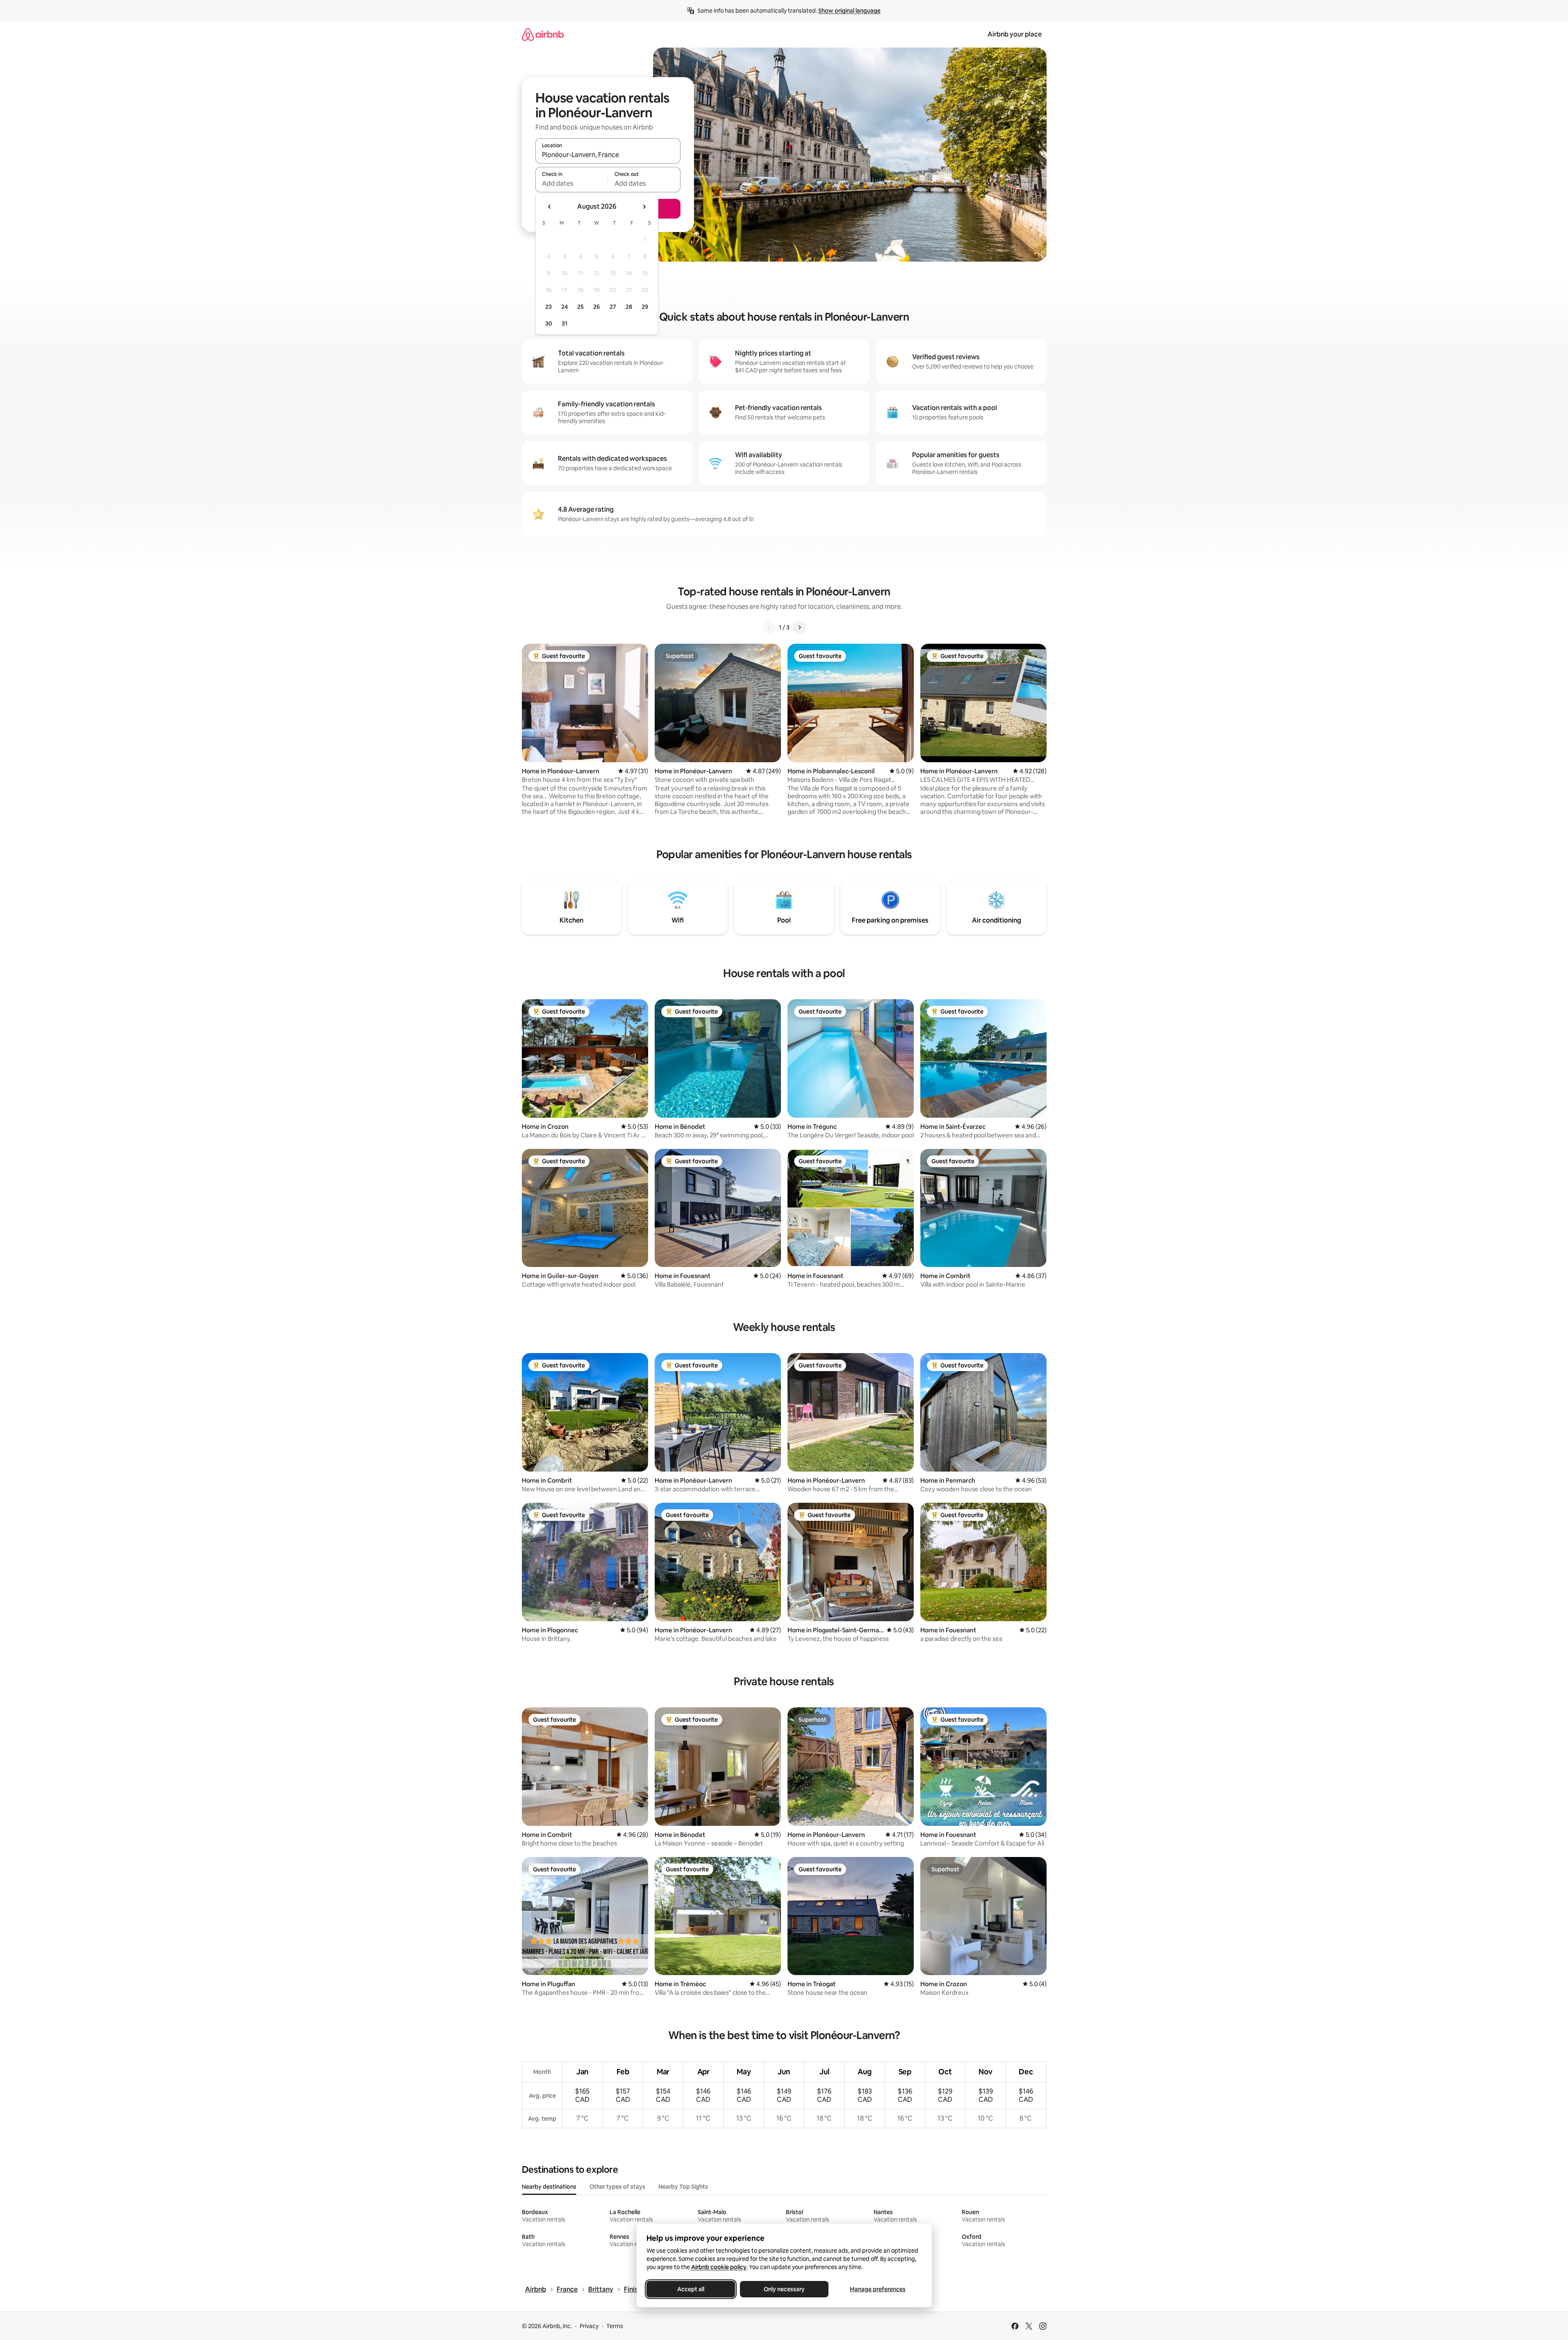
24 (564, 307)
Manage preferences (878, 2289)
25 (580, 307)
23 (548, 307)
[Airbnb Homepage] (543, 34)
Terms (615, 2326)
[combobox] (608, 155)
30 (549, 324)
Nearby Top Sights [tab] (683, 2187)
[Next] (799, 627)
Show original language (849, 11)
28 (629, 307)
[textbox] (572, 183)
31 (564, 324)
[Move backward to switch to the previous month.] (550, 207)
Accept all (691, 2289)
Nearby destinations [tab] (549, 2187)
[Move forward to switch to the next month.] (644, 207)
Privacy (589, 2326)
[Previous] (769, 627)
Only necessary (784, 2289)
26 (596, 307)
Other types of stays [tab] (617, 2187)
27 (613, 307)
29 (645, 307)
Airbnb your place (1015, 34)
